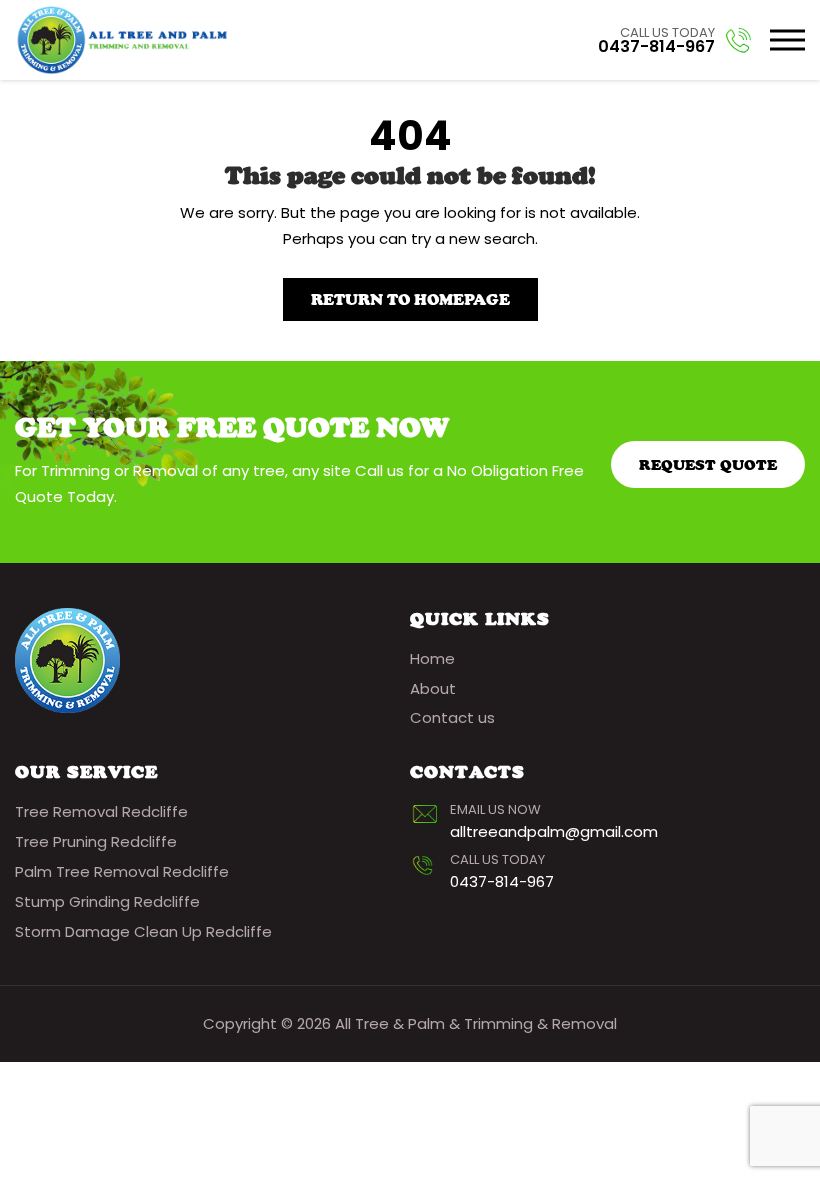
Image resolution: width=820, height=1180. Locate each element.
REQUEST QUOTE (708, 464)
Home (432, 658)
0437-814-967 (656, 47)
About (433, 688)
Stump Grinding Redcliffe (107, 901)
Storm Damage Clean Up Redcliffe (143, 931)
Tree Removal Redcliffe (101, 811)
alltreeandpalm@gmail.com (554, 831)
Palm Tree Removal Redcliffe (122, 871)
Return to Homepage (410, 299)
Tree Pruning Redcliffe (96, 841)
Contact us (452, 717)
